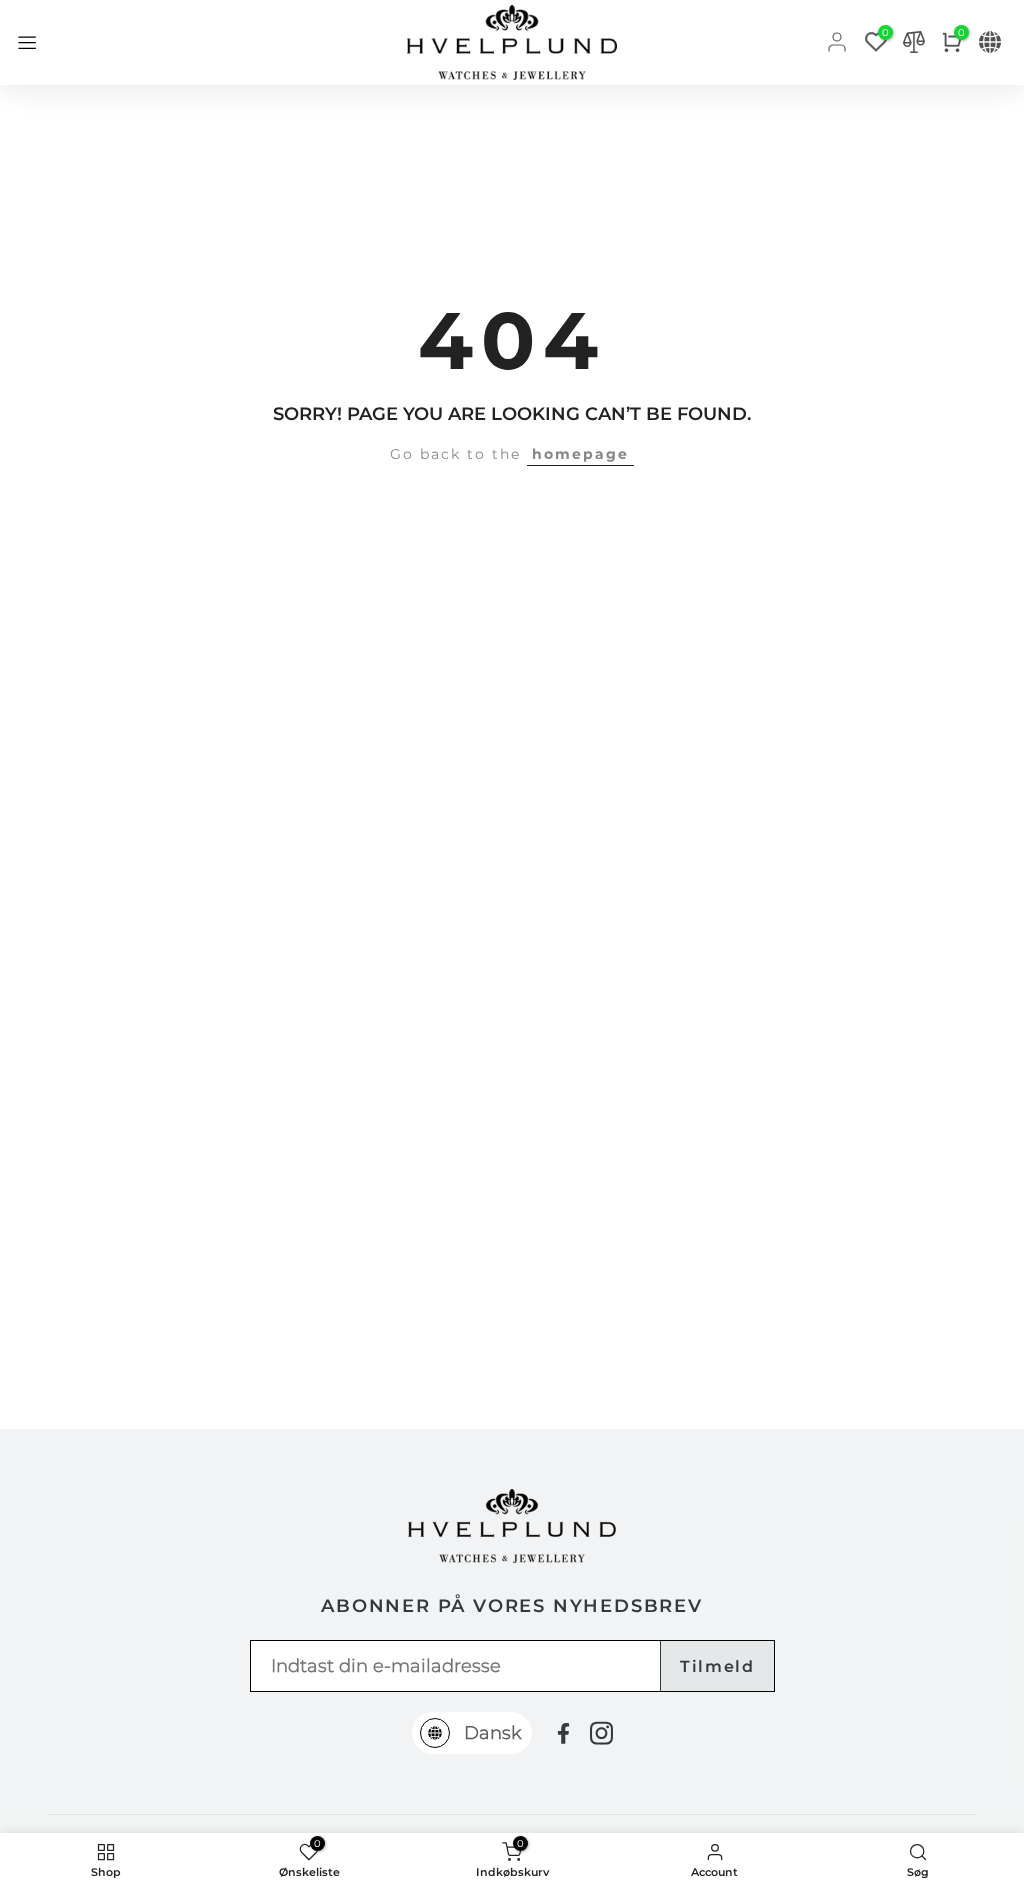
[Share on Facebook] (563, 1733)
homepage (580, 454)
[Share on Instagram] (601, 1733)
